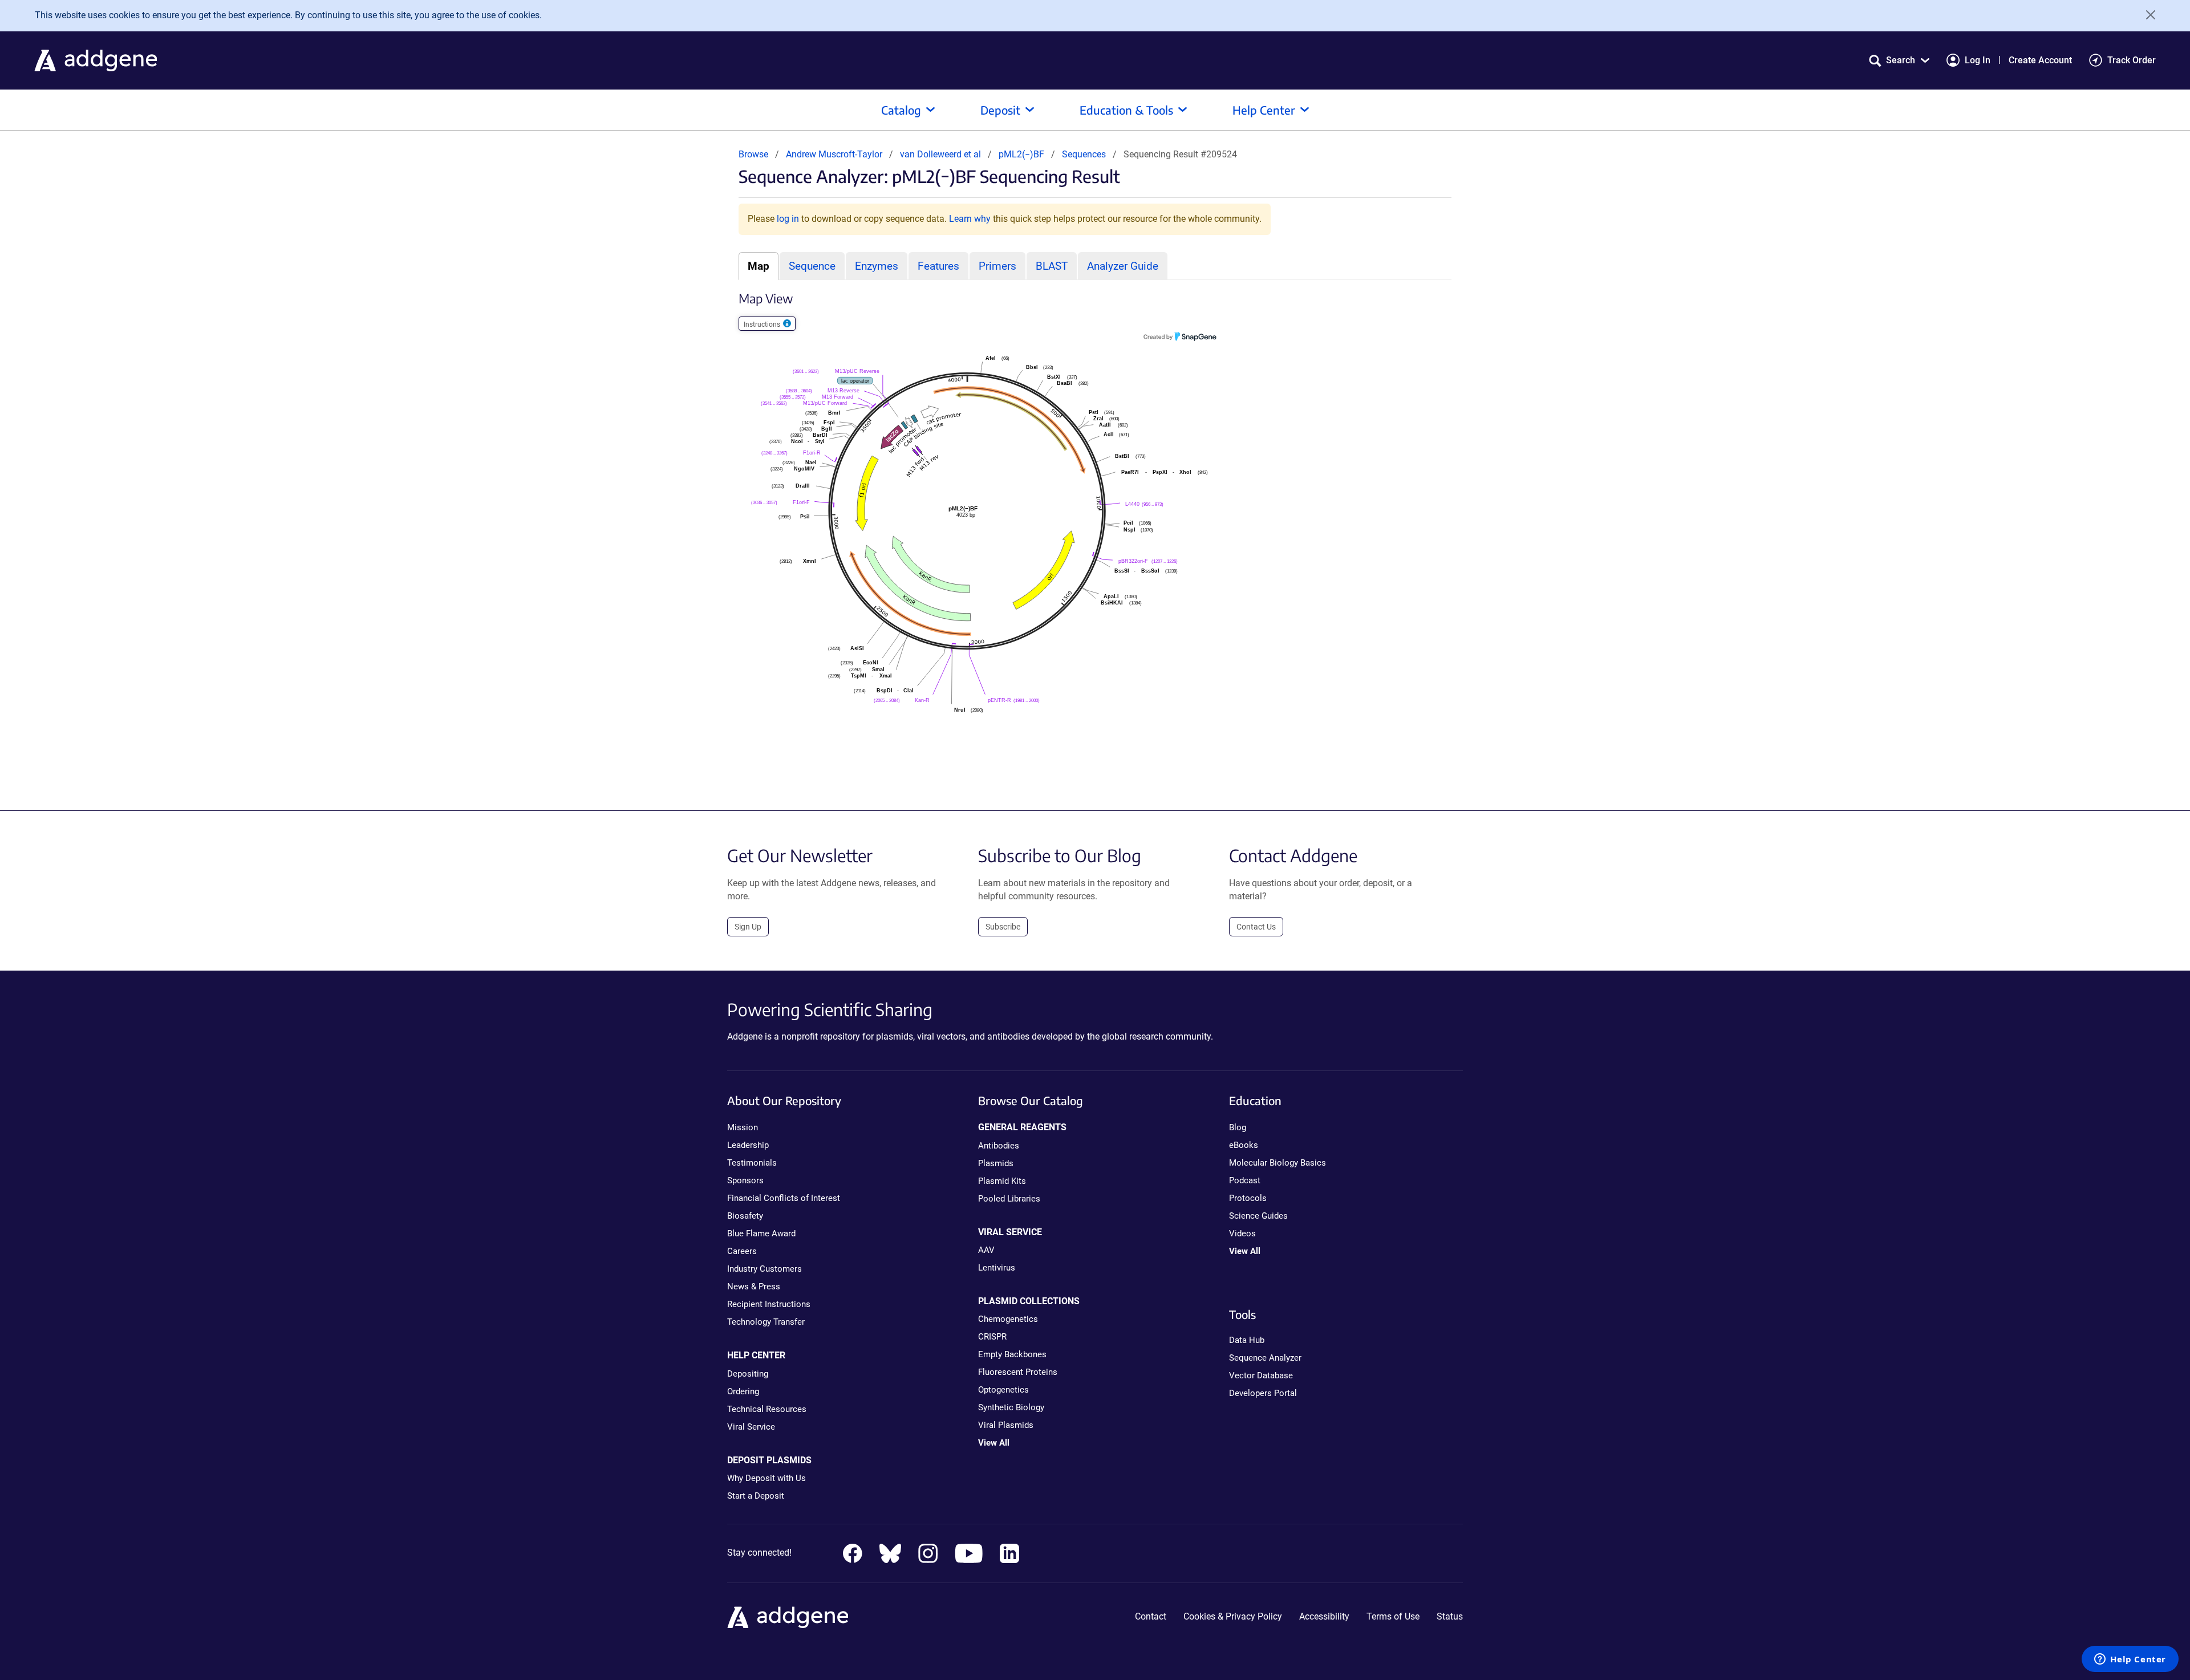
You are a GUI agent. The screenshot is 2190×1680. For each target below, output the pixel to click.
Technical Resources (767, 1409)
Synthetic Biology (1011, 1407)
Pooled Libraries (1009, 1199)
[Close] (2147, 15)
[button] (1899, 60)
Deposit (1000, 110)
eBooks (1244, 1145)
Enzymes (877, 266)
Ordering (743, 1391)
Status (1450, 1616)
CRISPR (992, 1337)
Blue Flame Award (761, 1233)
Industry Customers (765, 1269)
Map (759, 266)
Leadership (748, 1145)
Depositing (748, 1374)
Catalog (901, 110)
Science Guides (1258, 1216)
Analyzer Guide (1123, 266)
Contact (1151, 1616)
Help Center (1264, 110)
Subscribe (1003, 927)
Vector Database (1261, 1375)
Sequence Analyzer (1265, 1358)
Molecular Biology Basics (1277, 1163)
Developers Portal (1263, 1393)
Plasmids (996, 1163)
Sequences (1084, 154)
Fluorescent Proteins (1018, 1372)
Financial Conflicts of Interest (784, 1198)
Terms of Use (1393, 1616)
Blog (1238, 1127)
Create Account (2040, 60)
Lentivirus (997, 1268)
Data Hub (1247, 1340)
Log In (1978, 60)
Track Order (2132, 60)
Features (938, 266)
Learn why (970, 219)
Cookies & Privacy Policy (1233, 1616)
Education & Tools (1126, 110)
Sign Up (748, 927)
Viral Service (751, 1427)
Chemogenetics (1008, 1319)
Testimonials (752, 1163)
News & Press (754, 1287)
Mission (743, 1127)
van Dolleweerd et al (942, 154)
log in (788, 219)
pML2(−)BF (1023, 154)
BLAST (1052, 266)
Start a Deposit (756, 1496)
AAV (986, 1250)
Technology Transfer (766, 1322)
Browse (753, 154)
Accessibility (1324, 1616)
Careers (742, 1251)
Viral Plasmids (1006, 1425)
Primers (997, 266)
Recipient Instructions (769, 1304)
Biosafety (745, 1216)
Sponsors (745, 1180)
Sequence (812, 266)
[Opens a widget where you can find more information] (2130, 1660)
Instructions (763, 324)
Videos (1242, 1233)
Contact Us (1256, 927)
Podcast (1245, 1180)
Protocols (1248, 1198)
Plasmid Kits (1002, 1181)
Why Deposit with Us (766, 1478)
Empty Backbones (1012, 1354)
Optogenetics (1003, 1390)
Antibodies (999, 1146)
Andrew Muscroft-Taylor (834, 154)
